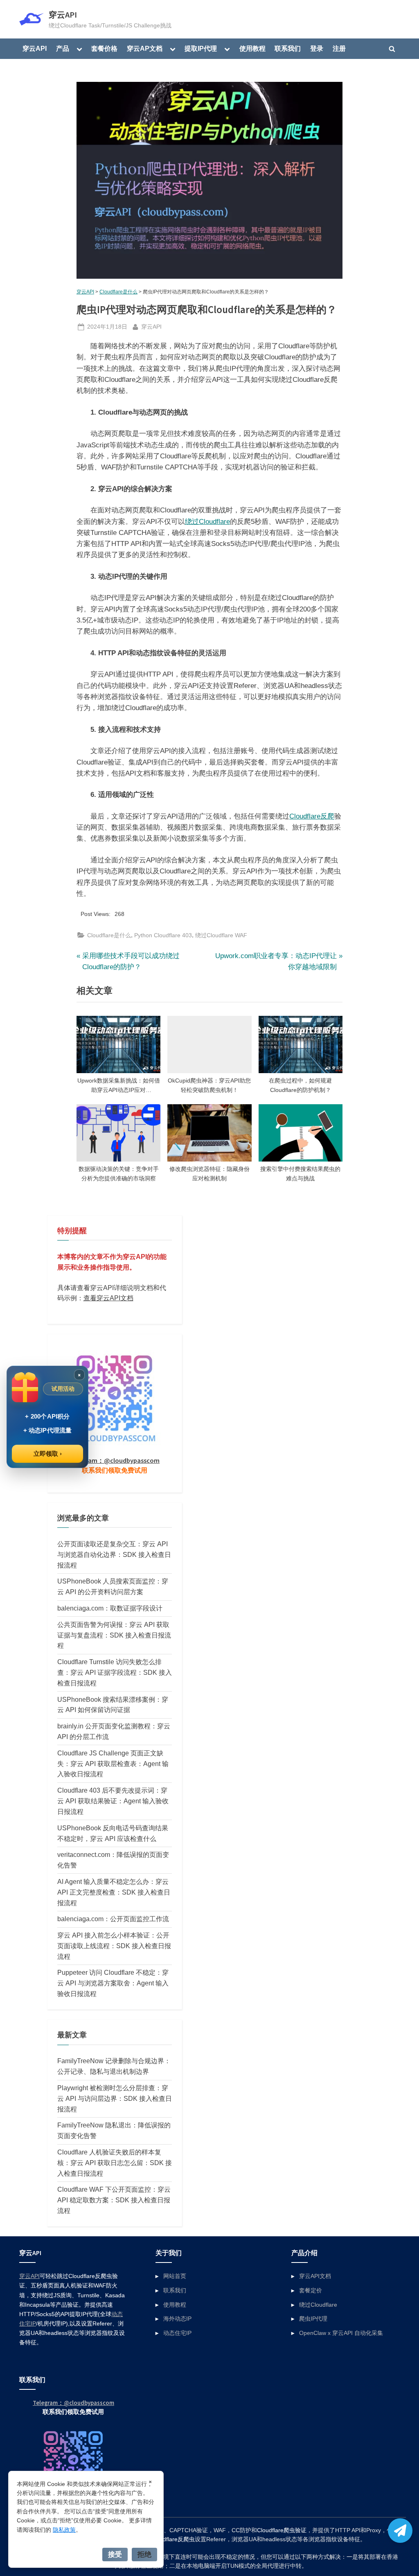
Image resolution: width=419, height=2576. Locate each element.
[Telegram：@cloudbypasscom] (400, 2531)
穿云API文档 (315, 2276)
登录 (317, 48)
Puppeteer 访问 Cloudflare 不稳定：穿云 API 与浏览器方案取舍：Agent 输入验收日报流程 (113, 1983)
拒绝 (144, 2554)
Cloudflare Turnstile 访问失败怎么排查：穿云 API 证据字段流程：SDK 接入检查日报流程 (115, 1672)
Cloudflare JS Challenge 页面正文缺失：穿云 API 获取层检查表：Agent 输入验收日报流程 (113, 1764)
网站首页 (175, 2276)
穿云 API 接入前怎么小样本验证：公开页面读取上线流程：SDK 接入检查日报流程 (114, 1946)
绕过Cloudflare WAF (221, 935)
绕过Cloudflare (207, 522)
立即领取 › (48, 1454)
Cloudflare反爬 (312, 816)
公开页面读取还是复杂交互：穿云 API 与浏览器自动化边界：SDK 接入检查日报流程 (114, 1554)
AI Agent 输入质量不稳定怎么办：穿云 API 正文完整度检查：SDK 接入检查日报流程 (114, 1892)
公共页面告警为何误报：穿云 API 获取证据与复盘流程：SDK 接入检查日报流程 (114, 1635)
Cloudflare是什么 (118, 292)
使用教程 (252, 48)
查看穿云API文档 (108, 1298)
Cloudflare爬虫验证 (282, 2530)
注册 (339, 48)
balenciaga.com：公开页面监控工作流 (113, 1919)
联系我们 (288, 48)
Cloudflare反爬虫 (173, 2539)
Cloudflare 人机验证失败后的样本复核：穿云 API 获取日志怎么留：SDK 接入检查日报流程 (115, 2163)
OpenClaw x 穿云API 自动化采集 (341, 2333)
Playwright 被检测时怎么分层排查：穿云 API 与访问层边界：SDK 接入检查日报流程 (115, 2098)
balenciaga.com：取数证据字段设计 (110, 1608)
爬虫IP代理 (313, 2319)
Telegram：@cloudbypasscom (114, 1460)
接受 (115, 2554)
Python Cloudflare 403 (163, 935)
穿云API (63, 15)
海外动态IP (177, 2319)
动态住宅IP (177, 2333)
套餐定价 (311, 2290)
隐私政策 (64, 2530)
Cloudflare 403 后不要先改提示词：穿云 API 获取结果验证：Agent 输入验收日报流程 (113, 1801)
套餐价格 (104, 48)
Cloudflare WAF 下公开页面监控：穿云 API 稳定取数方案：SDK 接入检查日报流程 (114, 2200)
